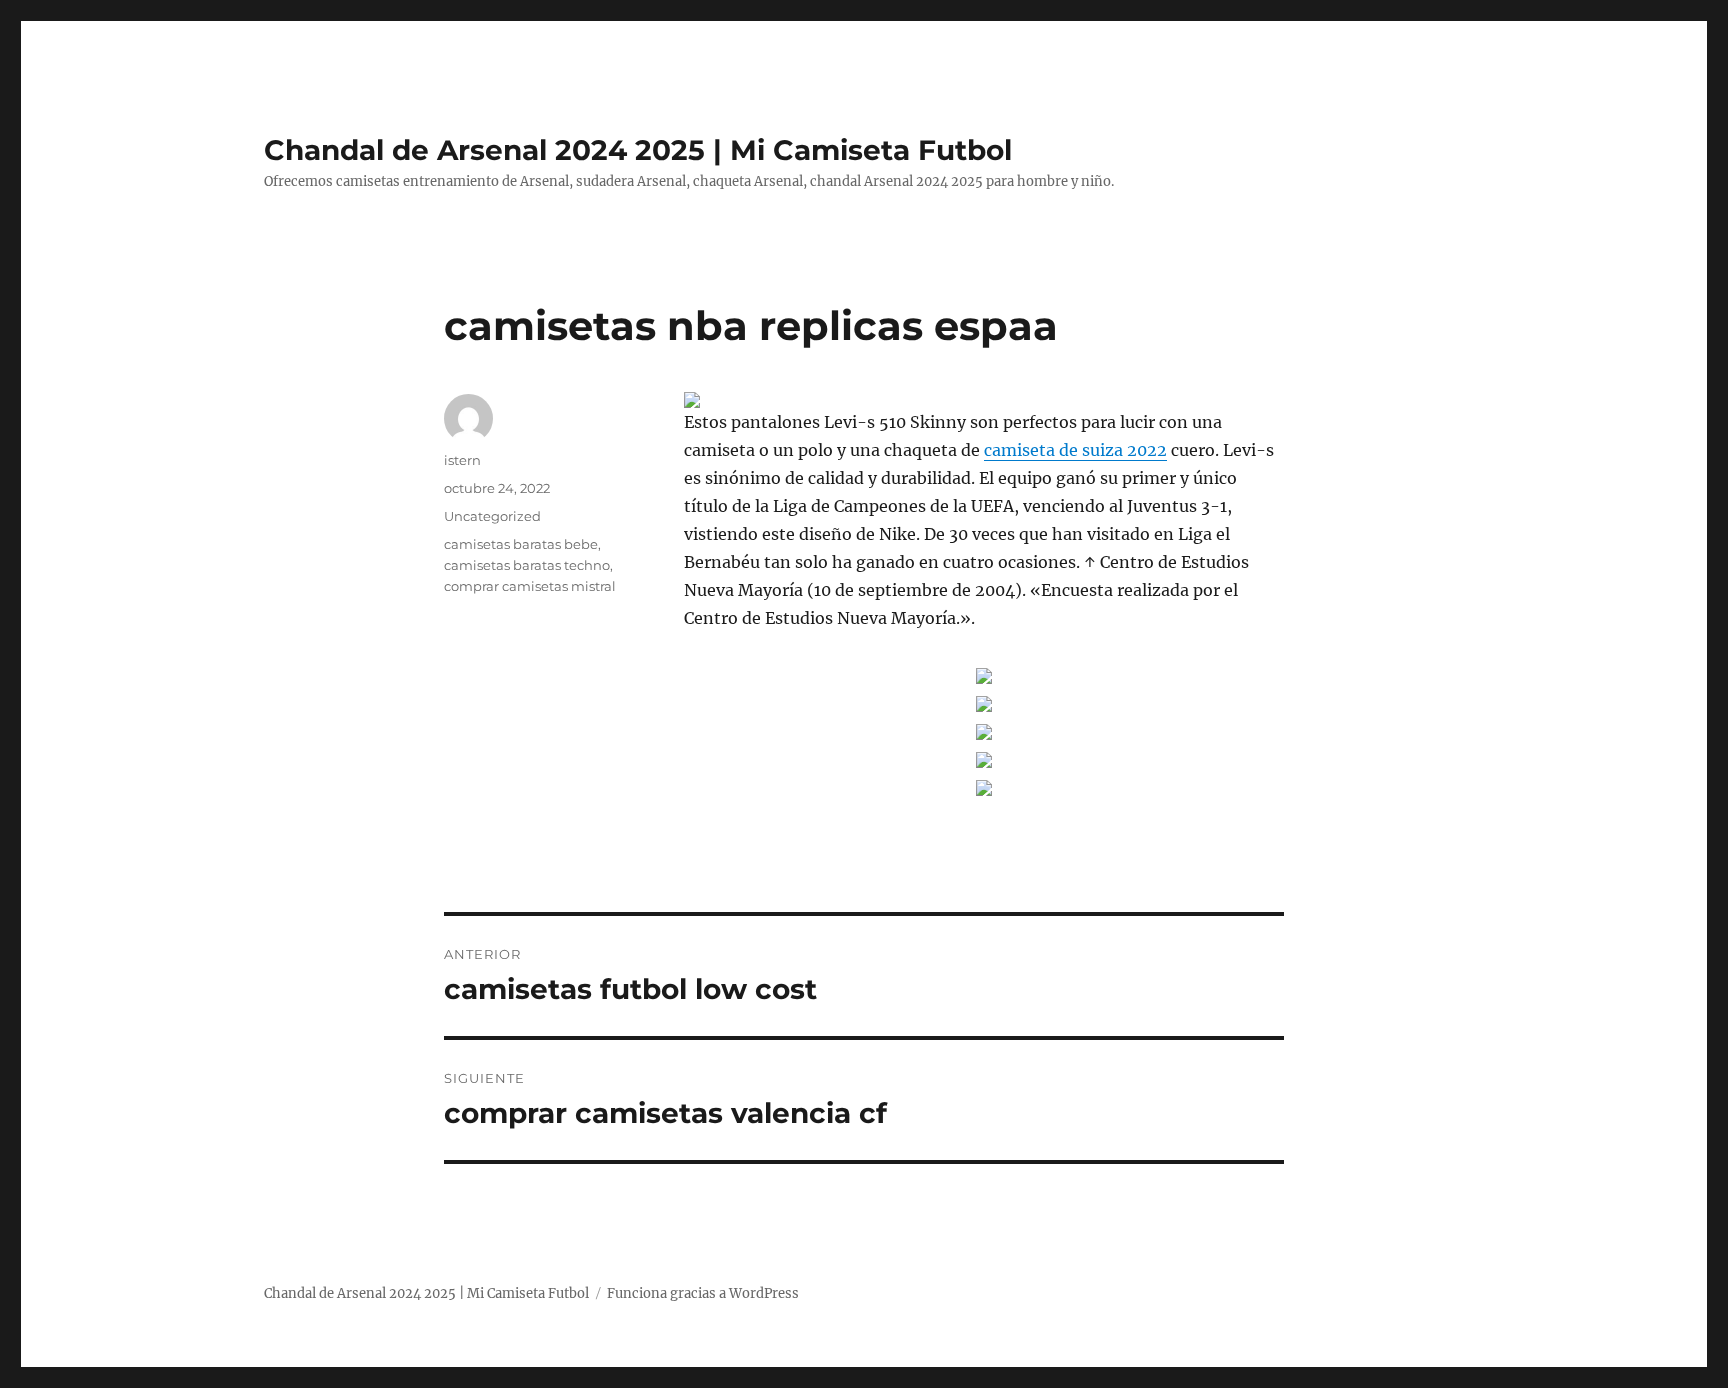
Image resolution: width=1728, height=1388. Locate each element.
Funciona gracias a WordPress (703, 1293)
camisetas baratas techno (527, 565)
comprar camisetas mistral (530, 586)
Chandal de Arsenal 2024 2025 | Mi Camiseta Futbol (638, 150)
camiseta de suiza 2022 (1075, 450)
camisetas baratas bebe (521, 544)
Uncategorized (492, 516)
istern (462, 460)
